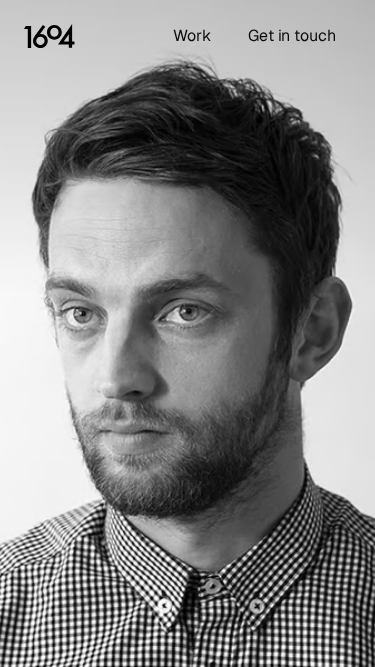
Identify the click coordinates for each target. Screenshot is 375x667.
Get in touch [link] (292, 35)
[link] (49, 36)
